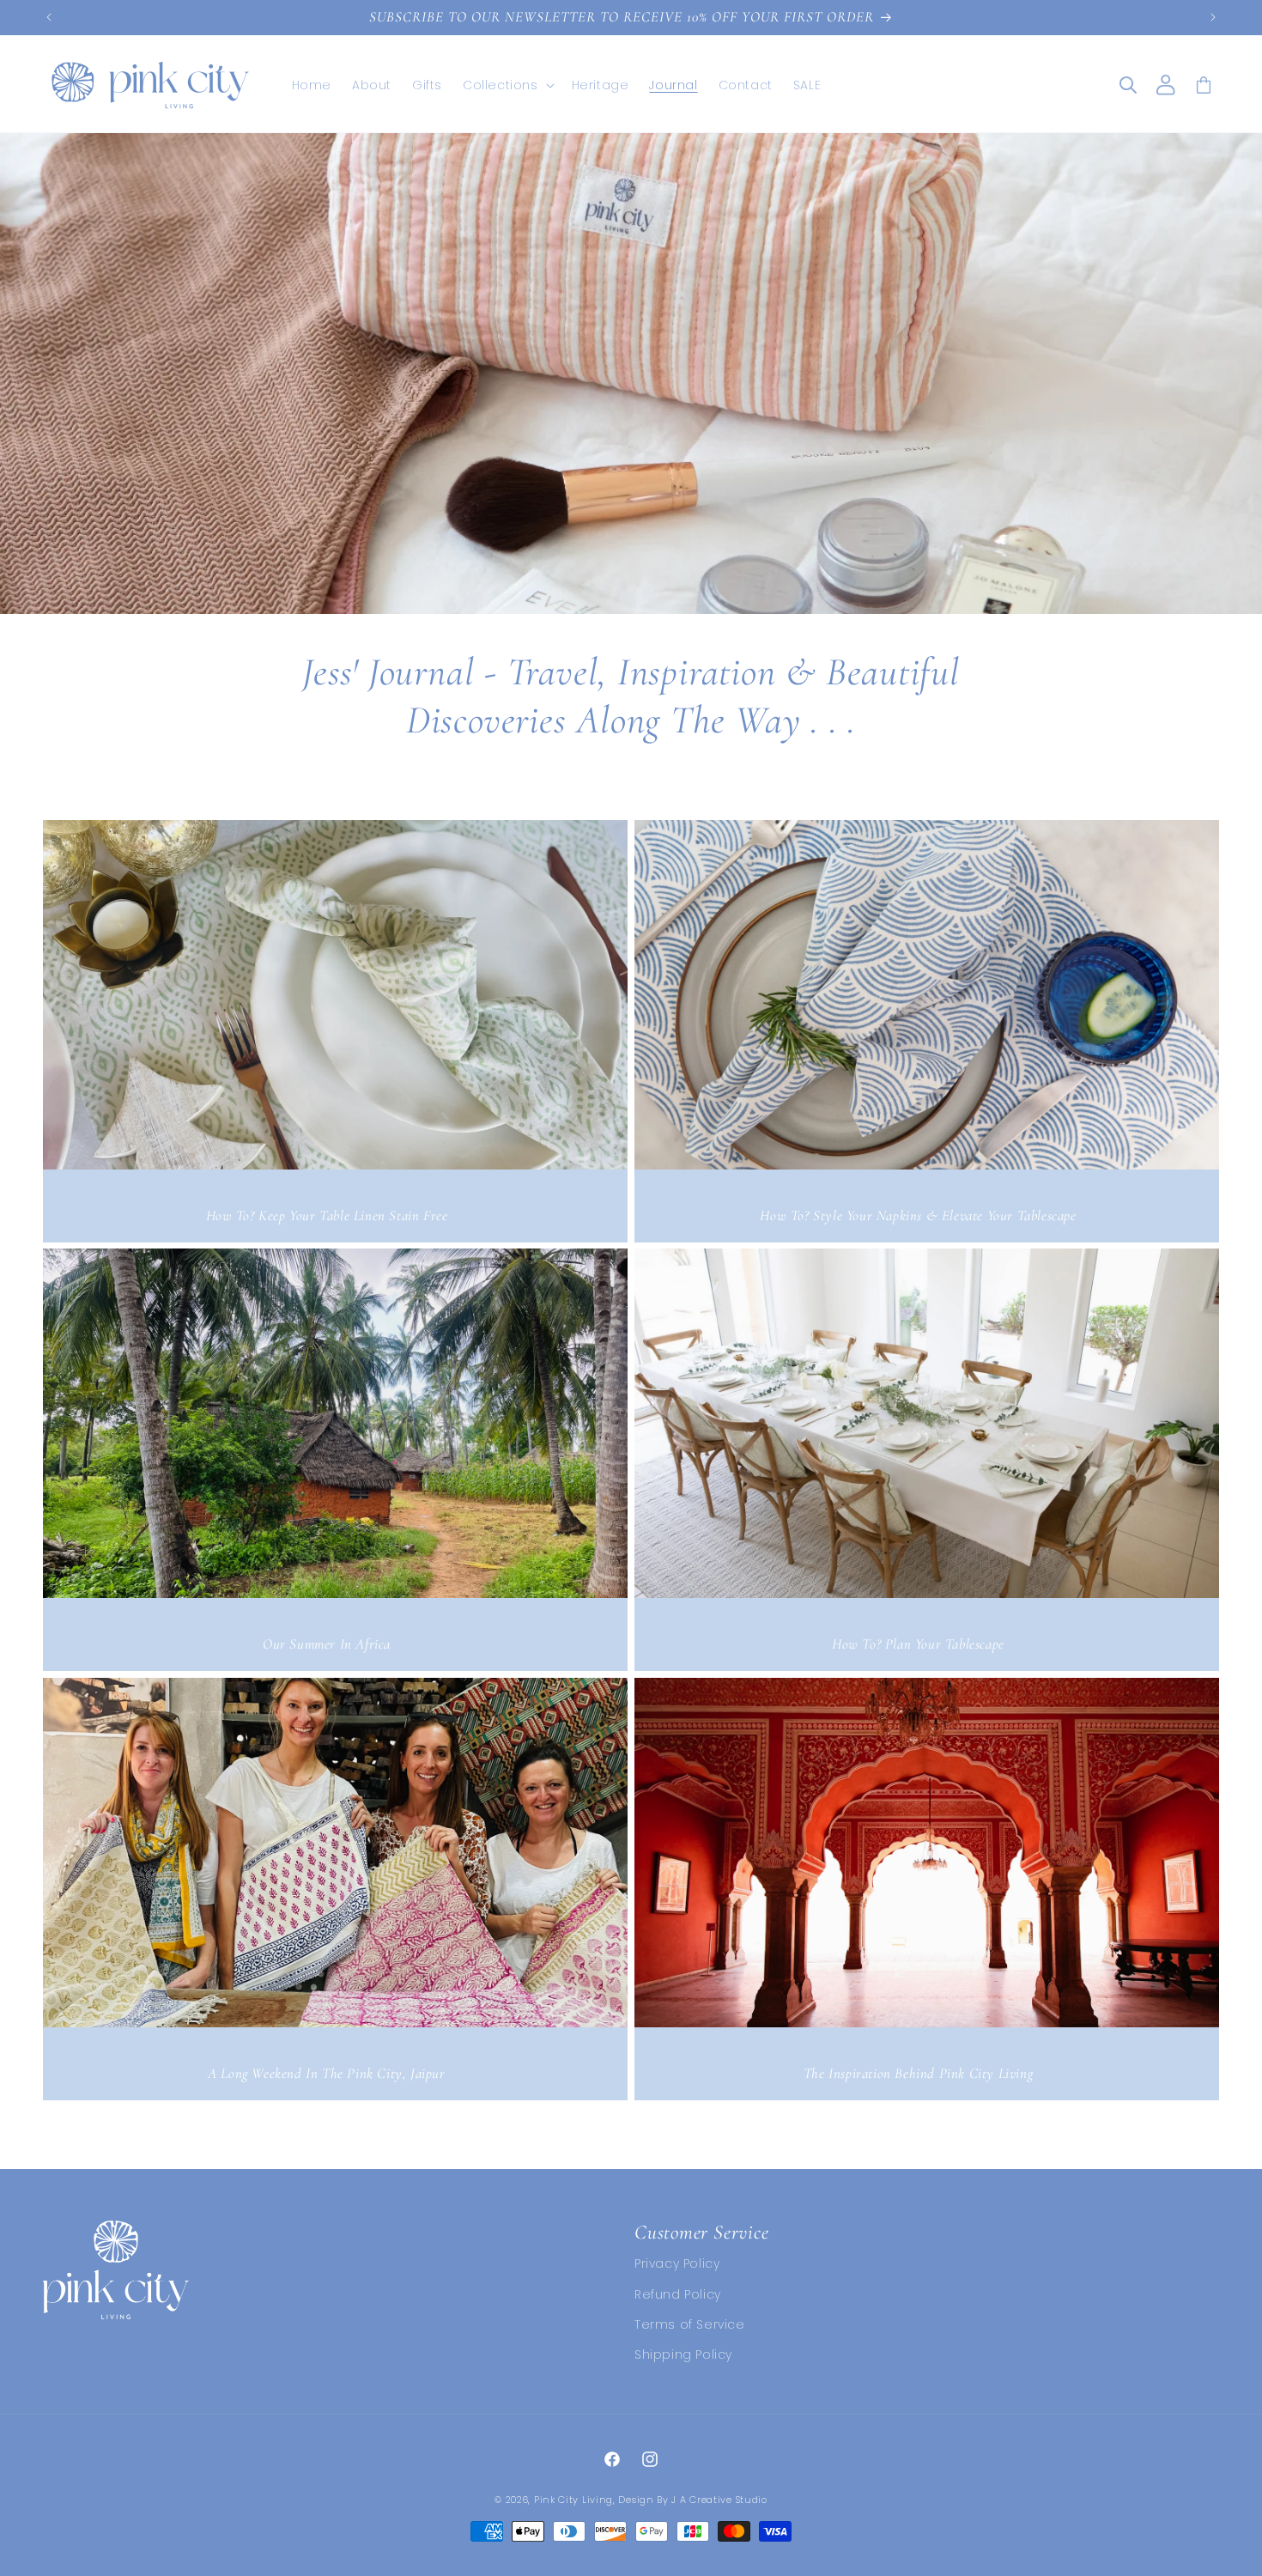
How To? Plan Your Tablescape (918, 1644)
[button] (507, 85)
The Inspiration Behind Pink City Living (918, 2073)
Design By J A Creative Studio (692, 2500)
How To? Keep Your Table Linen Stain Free (327, 1215)
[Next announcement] (1213, 17)
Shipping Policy (683, 2354)
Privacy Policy (677, 2264)
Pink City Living (573, 2500)
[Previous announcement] (49, 17)
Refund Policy (678, 2294)
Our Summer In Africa (327, 1644)
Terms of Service (690, 2324)
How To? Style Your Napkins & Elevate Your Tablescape (918, 1215)
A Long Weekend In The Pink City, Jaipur (326, 2073)
